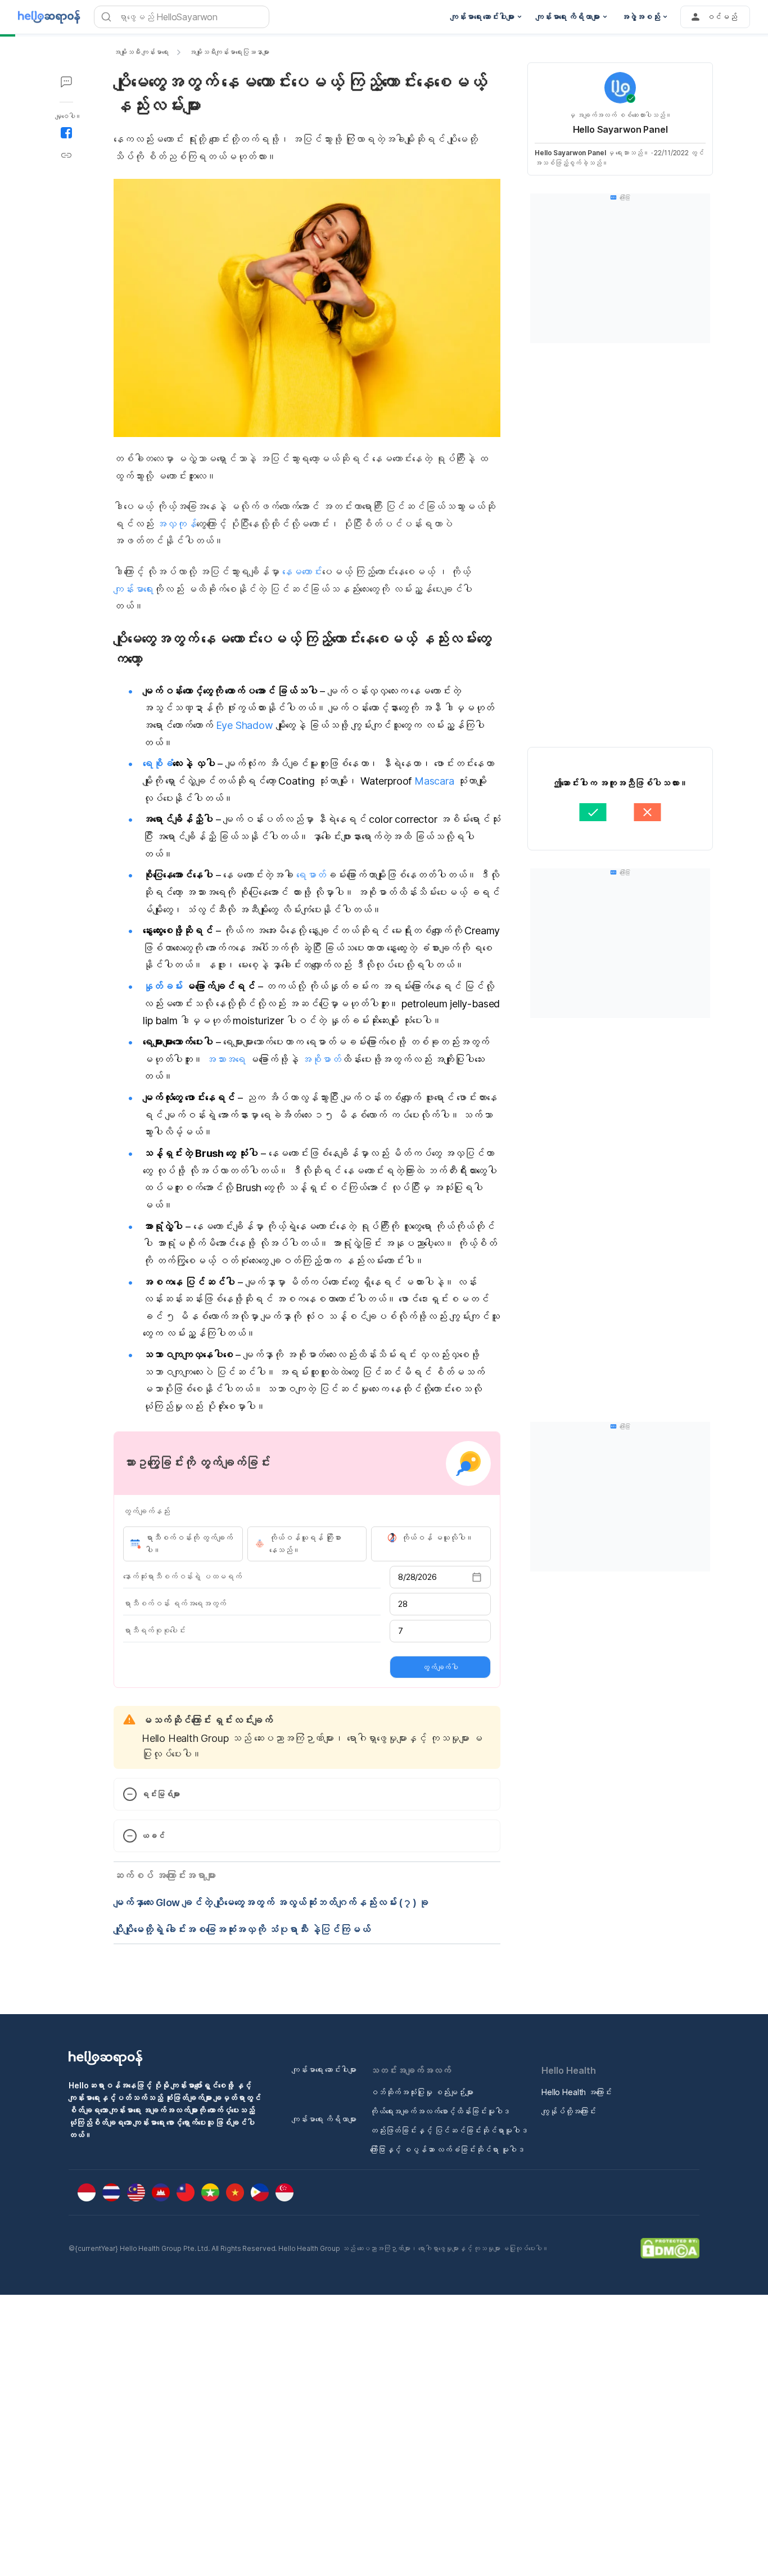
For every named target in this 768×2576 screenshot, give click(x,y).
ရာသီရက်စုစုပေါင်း (154, 1630)
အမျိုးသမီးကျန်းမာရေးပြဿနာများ (229, 52)
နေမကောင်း (302, 572)
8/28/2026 (417, 1577)
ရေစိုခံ (158, 764)
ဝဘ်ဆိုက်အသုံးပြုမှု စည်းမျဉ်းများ (422, 2092)
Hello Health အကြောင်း (577, 2092)
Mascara (434, 781)
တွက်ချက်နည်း (146, 1511)
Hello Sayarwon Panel (620, 129)
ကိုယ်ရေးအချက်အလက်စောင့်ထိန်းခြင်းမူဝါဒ (440, 2111)
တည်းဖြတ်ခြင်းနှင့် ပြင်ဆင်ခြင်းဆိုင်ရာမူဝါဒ (449, 2130)
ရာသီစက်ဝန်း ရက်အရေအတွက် (175, 1603)
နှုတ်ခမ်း (163, 986)
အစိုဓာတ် (321, 1059)
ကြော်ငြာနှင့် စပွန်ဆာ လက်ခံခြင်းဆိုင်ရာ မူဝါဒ (447, 2149)
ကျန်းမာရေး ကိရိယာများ (324, 2119)
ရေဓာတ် (311, 875)
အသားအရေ (226, 1059)
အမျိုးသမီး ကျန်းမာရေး (141, 52)
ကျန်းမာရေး (134, 589)
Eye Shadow (245, 725)
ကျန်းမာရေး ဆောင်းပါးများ (324, 2070)
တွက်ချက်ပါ (440, 1667)
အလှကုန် (176, 524)
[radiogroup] (307, 1544)
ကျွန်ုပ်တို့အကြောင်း (569, 2111)
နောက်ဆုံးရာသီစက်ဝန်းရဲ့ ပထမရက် (182, 1576)
